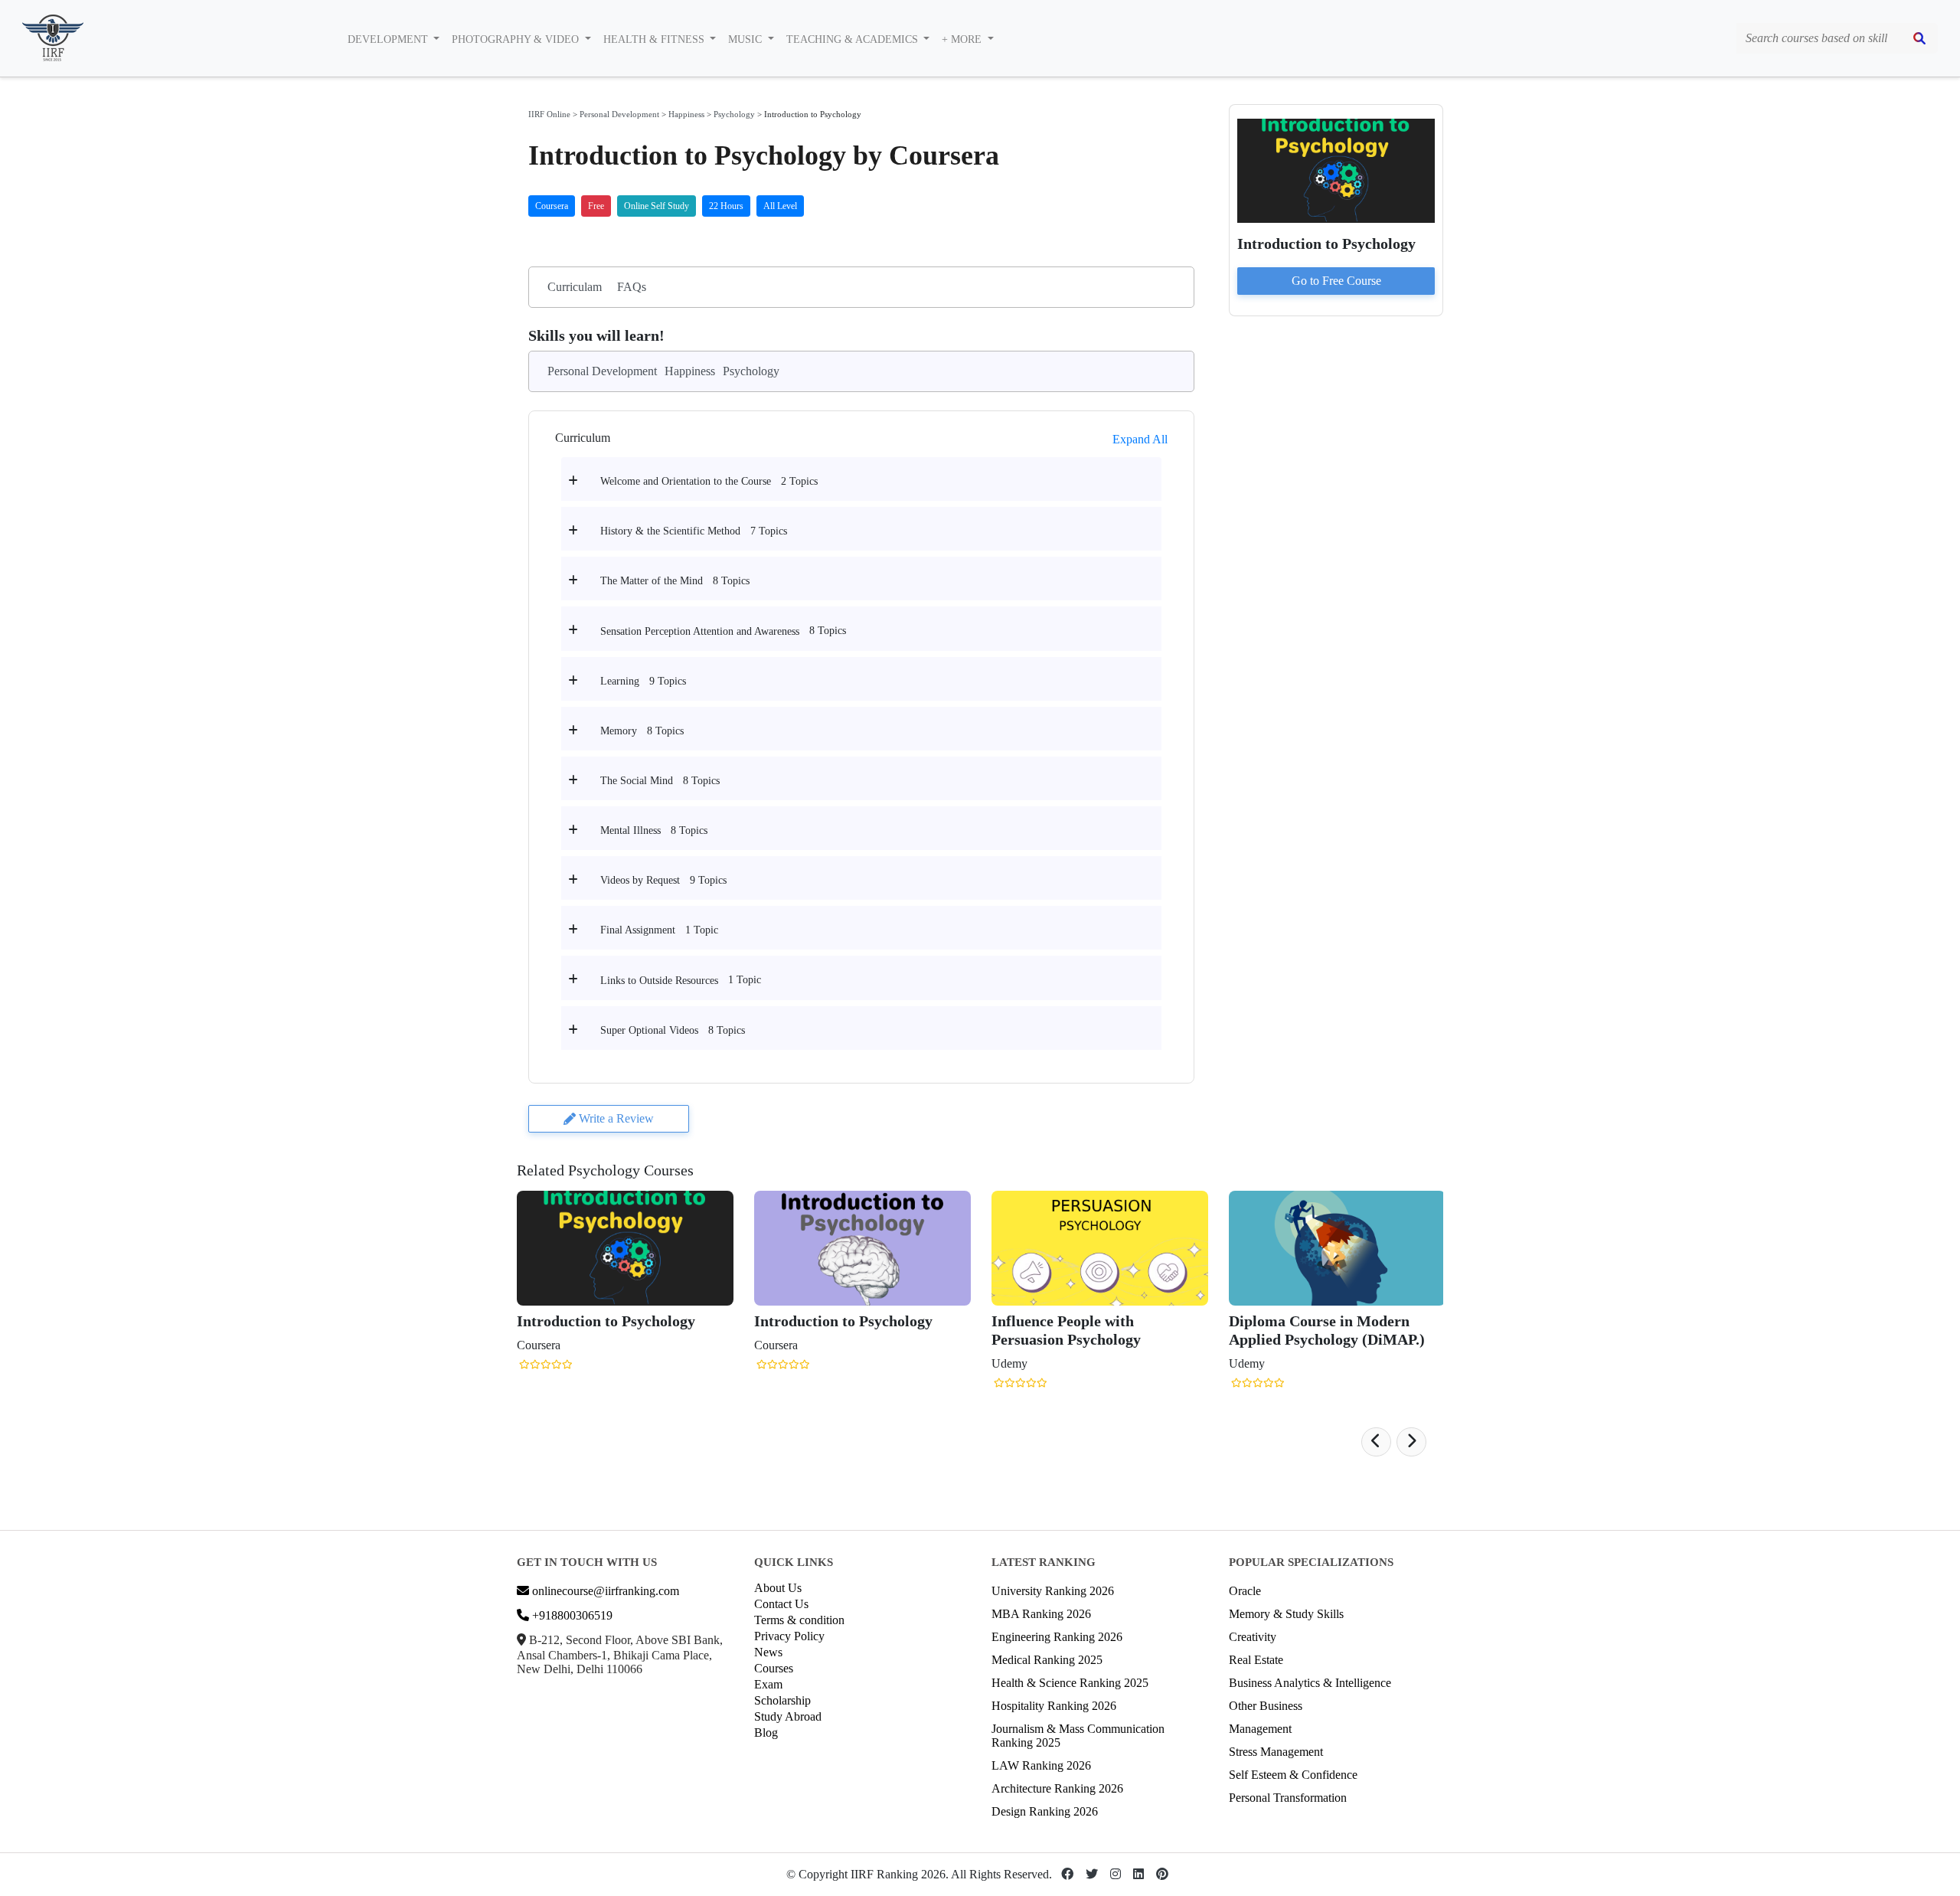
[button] (1376, 1442)
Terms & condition (799, 1620)
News (768, 1652)
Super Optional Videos (649, 1030)
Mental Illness (630, 830)
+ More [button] (963, 39)
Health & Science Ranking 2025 (1070, 1683)
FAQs (632, 287)
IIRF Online (549, 114)
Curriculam (575, 287)
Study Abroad (788, 1716)
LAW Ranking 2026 (1041, 1765)
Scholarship (782, 1700)
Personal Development (619, 114)
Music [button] (746, 39)
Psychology (734, 114)
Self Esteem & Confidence (1293, 1775)
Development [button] (389, 39)
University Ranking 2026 (1053, 1591)
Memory (619, 731)
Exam (768, 1684)
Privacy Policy (789, 1636)
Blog (766, 1733)
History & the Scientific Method (670, 531)
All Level (780, 206)
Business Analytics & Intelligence (1310, 1683)
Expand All (1140, 439)
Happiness (686, 114)
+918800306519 (571, 1615)
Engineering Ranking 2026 (1057, 1637)
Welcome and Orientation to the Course (686, 481)
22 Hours (726, 206)
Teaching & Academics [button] (854, 39)
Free (596, 206)
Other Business (1266, 1706)
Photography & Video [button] (517, 39)
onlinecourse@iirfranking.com (604, 1591)
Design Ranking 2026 (1045, 1811)
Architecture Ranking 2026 (1057, 1788)
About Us (778, 1588)
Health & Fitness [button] (655, 39)
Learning (620, 681)
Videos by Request (640, 880)
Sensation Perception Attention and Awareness (700, 631)
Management (1260, 1729)
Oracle (1245, 1591)
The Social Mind (637, 781)
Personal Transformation (1288, 1798)
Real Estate (1256, 1660)
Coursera (552, 206)
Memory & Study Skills (1286, 1614)
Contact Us (781, 1604)
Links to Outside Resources (659, 981)
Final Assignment (638, 930)
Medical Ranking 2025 (1047, 1660)
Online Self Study (657, 206)
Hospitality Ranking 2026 (1054, 1706)
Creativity (1253, 1637)
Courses (774, 1668)
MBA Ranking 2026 (1041, 1614)
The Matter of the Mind (652, 581)
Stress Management (1276, 1752)
